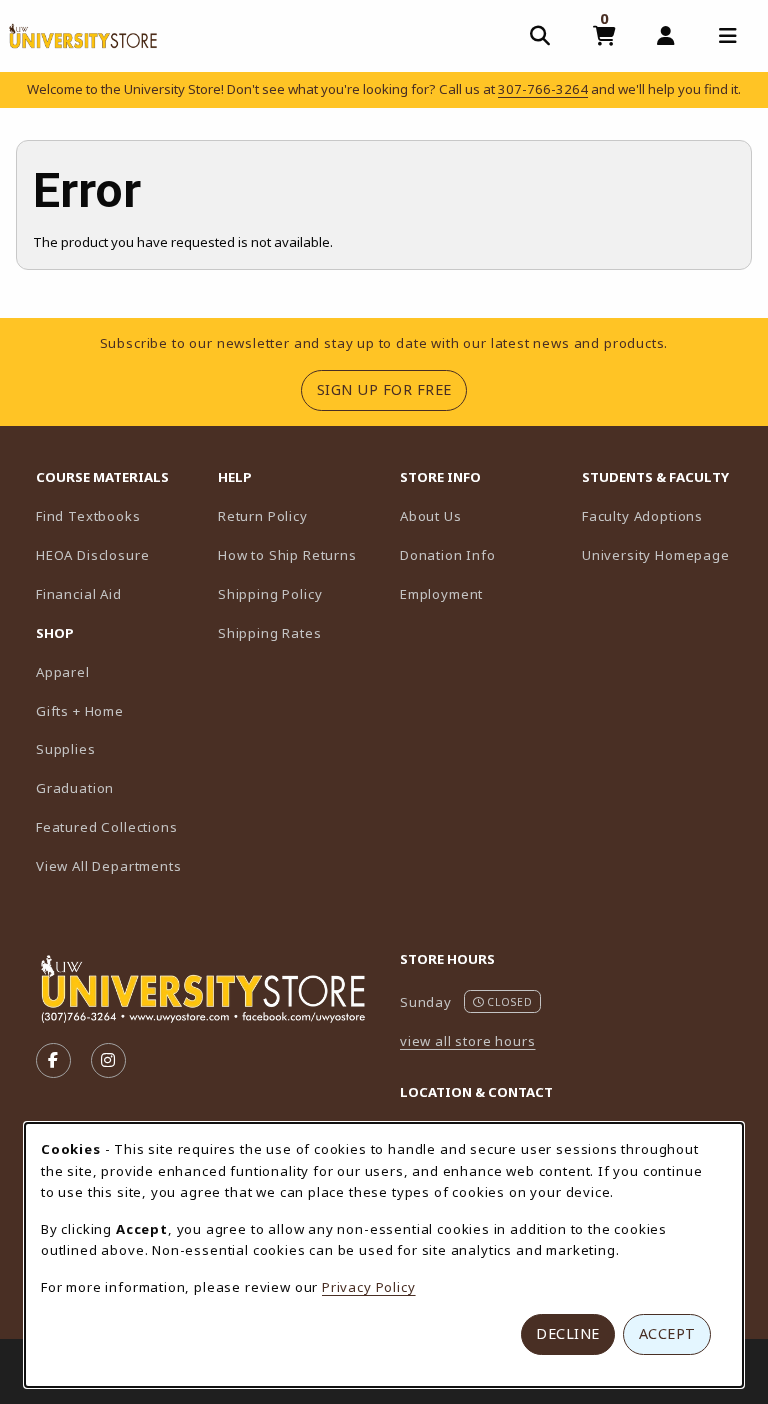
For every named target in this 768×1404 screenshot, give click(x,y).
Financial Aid (79, 594)
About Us (431, 516)
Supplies (66, 749)
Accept (667, 1333)
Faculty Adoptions (665, 515)
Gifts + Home (80, 711)
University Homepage (665, 554)
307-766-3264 (543, 89)
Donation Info (448, 555)
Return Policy (263, 516)
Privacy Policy (369, 1287)
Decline (568, 1333)
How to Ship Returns (287, 555)
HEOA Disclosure (92, 555)
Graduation (75, 788)
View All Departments (109, 866)
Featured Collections (107, 827)
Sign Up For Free (392, 389)
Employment (441, 594)
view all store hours (468, 1041)
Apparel (63, 672)
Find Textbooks (88, 516)
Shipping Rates (270, 633)
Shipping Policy (270, 594)
